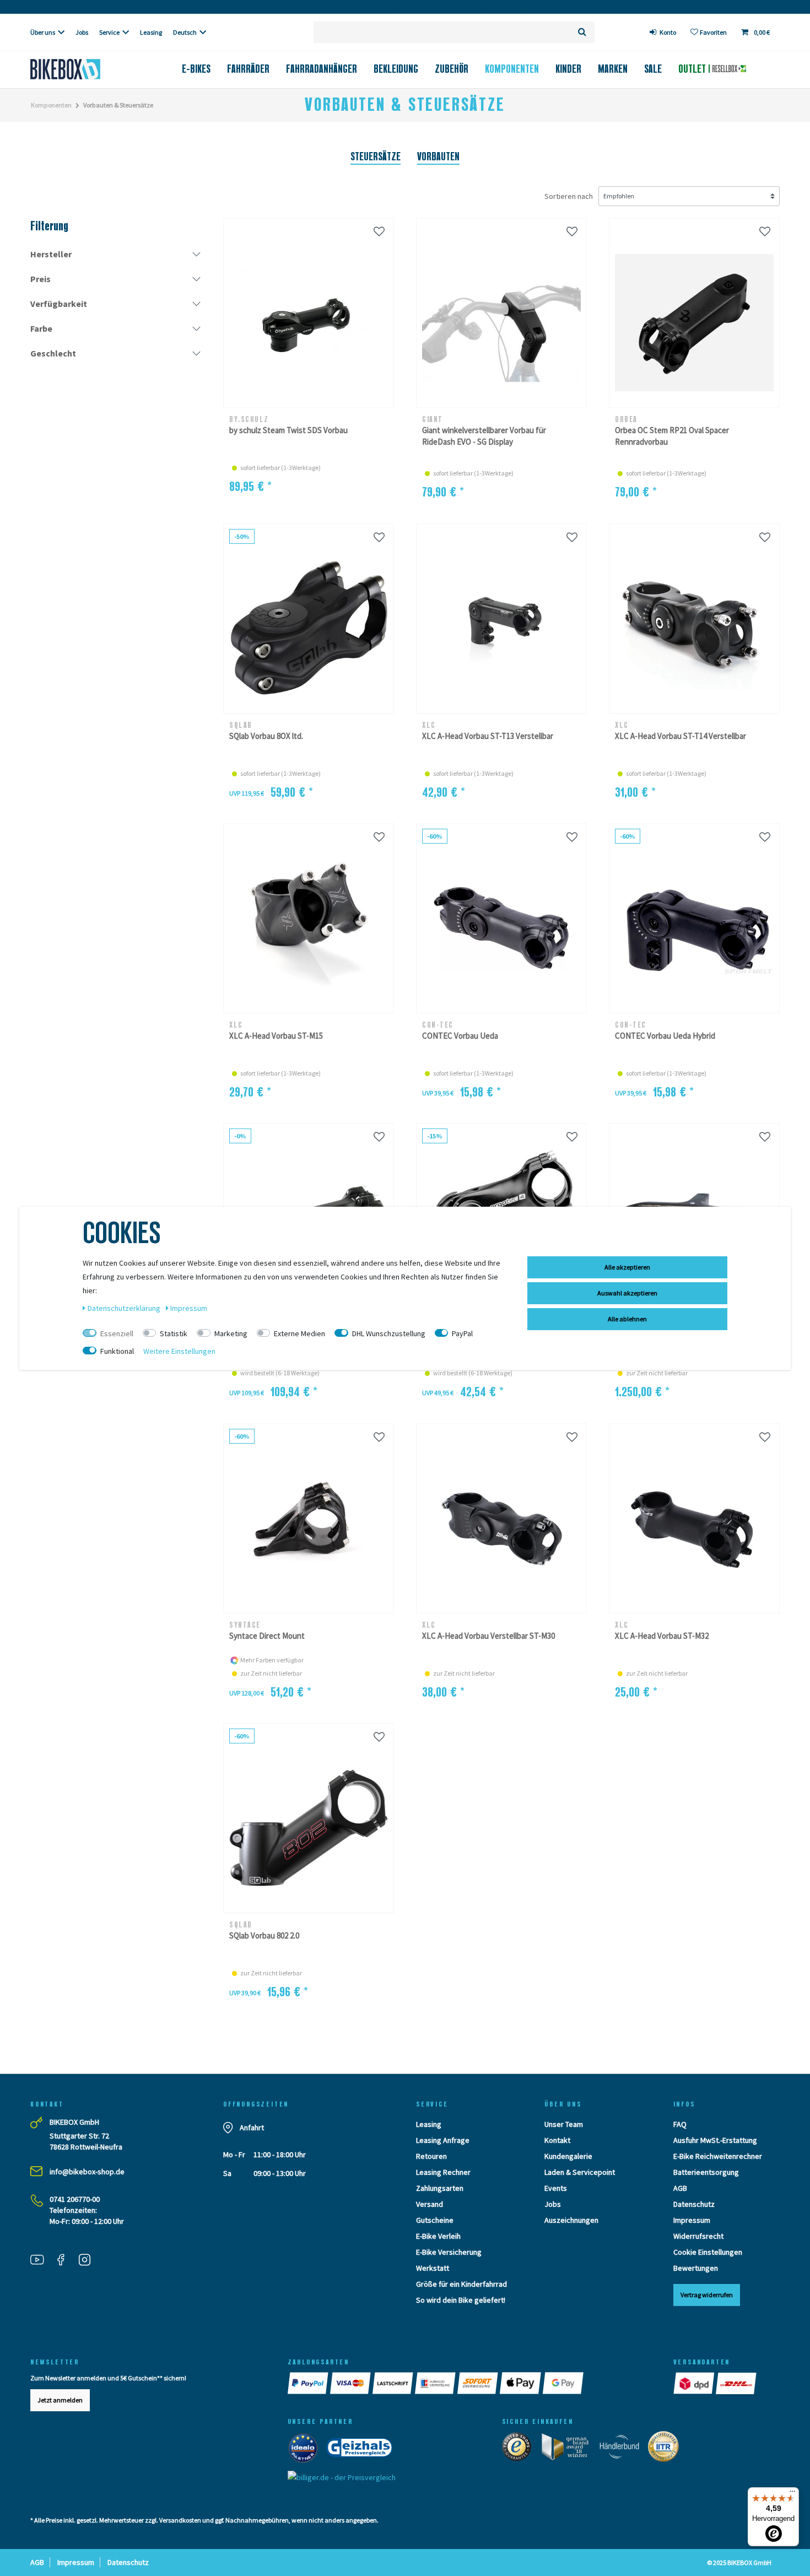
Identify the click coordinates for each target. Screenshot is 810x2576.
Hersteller (51, 254)
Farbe (41, 328)
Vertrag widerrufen (707, 2295)
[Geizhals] (363, 2450)
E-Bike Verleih (438, 2236)
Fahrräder (248, 69)
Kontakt (557, 2140)
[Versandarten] (695, 2383)
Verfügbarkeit (59, 304)
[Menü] (792, 2494)
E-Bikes (196, 69)
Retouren (431, 2156)
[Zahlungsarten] (309, 2383)
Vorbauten (438, 156)
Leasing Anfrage (443, 2140)
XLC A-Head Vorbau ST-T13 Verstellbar (488, 736)
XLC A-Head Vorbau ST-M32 (662, 1636)
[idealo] (306, 2450)
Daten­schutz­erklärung (125, 1308)
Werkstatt (433, 2268)
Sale (653, 69)
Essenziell (117, 1333)
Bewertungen (696, 2268)
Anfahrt (252, 2127)
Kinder (568, 69)
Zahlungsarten (440, 2188)
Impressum (692, 2220)
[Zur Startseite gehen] (83, 69)
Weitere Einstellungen (179, 1351)
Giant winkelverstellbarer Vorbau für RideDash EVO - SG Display (484, 436)
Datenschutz (694, 2204)
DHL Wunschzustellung (389, 1333)
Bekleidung (396, 69)
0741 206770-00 (75, 2199)
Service (109, 32)
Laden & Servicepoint (580, 2172)
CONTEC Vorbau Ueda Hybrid (665, 1036)
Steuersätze (376, 156)
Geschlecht (53, 353)
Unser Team (564, 2124)
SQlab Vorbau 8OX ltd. (266, 736)
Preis (40, 279)
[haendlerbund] (623, 2449)
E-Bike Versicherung (449, 2252)
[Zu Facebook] (65, 2261)
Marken (613, 69)
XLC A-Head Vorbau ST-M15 (276, 1036)
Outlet (693, 69)
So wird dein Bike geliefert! (461, 2300)
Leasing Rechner (443, 2172)
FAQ (680, 2124)
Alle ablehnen (627, 1319)
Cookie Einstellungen (708, 2252)
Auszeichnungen (571, 2220)
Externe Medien (299, 1333)
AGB (680, 2188)
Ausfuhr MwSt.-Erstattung (715, 2140)
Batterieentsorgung (706, 2172)
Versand (430, 2204)
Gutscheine (435, 2220)
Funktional (117, 1351)
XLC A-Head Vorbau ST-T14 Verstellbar (681, 736)
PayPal (462, 1333)
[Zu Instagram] (89, 2261)
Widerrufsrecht (698, 2236)
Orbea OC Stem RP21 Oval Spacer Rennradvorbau (672, 436)
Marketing (231, 1333)
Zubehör (452, 69)
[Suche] (582, 32)
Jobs (82, 32)
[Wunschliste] (379, 231)
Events (556, 2188)
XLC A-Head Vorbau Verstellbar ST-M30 (488, 1636)
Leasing (151, 32)
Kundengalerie (568, 2156)
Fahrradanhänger (322, 69)
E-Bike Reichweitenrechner (718, 2156)
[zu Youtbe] (41, 2261)
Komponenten (512, 69)
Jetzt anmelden (60, 2400)
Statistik (174, 1333)
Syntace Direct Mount (267, 1636)
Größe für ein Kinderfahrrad (461, 2284)
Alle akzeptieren (627, 1267)
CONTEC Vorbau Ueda (460, 1036)
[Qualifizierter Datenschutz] (667, 2449)
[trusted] (520, 2449)
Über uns (43, 32)
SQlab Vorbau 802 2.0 (264, 1935)
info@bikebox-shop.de (87, 2172)
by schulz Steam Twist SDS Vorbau (288, 430)
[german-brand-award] (569, 2449)
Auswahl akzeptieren (627, 1293)
